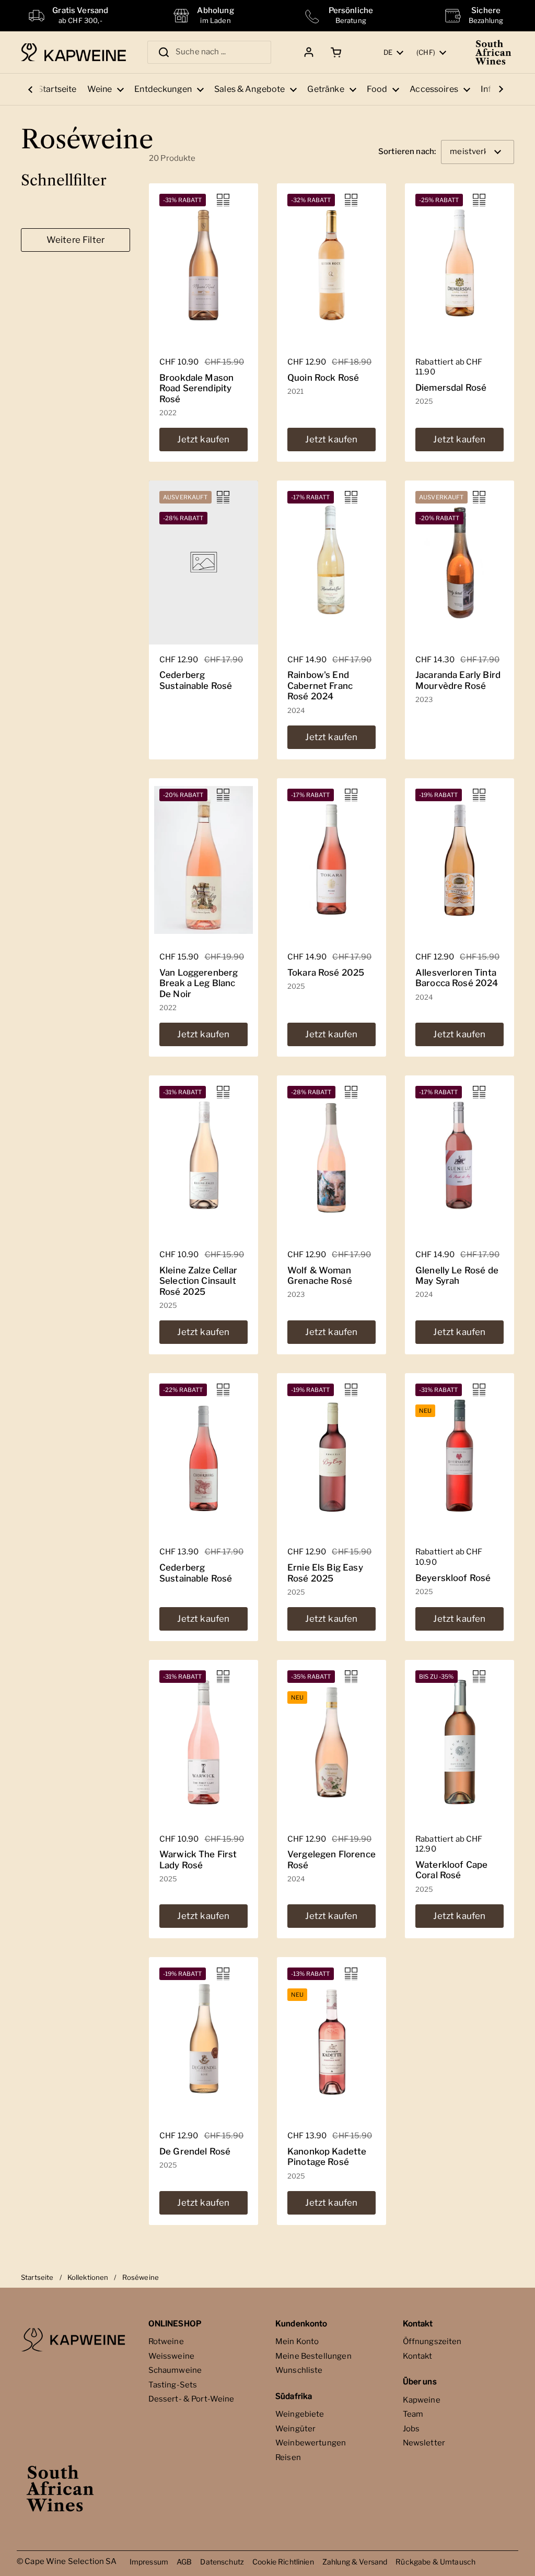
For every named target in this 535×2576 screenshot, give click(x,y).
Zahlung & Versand (355, 2562)
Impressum (149, 2562)
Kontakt (418, 2356)
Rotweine (166, 2341)
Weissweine (172, 2356)
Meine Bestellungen (313, 2356)
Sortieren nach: (407, 152)
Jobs (411, 2429)
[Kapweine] (73, 52)
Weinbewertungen (311, 2443)
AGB (184, 2562)
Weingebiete (300, 2414)
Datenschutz (222, 2562)
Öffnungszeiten (432, 2341)
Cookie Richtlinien (283, 2562)
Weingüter (295, 2429)
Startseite (37, 2277)
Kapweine (422, 2400)
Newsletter (424, 2443)
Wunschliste (299, 2370)
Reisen (288, 2457)
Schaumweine (175, 2370)
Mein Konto (297, 2341)
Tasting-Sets (173, 2385)
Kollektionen (88, 2277)
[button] (334, 52)
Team (413, 2414)
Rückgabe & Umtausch (435, 2562)
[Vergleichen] (223, 200)
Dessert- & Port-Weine (191, 2399)
